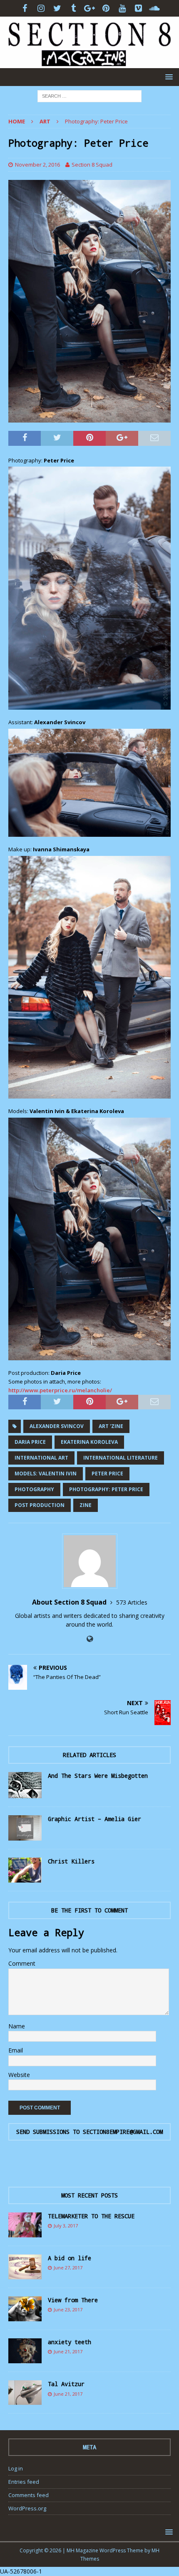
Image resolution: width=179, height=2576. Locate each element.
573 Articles (132, 1602)
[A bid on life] (25, 2267)
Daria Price (30, 1442)
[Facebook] (25, 8)
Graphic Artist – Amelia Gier (94, 1819)
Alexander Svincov (57, 1426)
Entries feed (24, 2482)
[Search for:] (89, 95)
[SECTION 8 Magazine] (89, 63)
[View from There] (25, 2309)
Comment (22, 1963)
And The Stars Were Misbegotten (98, 1776)
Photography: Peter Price (106, 1489)
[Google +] (90, 8)
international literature (121, 1458)
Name (17, 2026)
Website (19, 2075)
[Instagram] (41, 8)
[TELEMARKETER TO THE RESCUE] (25, 2225)
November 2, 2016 (37, 165)
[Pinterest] (106, 8)
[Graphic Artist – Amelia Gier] (25, 1828)
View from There (73, 2300)
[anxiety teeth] (25, 2351)
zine (86, 1505)
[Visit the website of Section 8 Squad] (90, 1639)
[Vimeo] (138, 8)
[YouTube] (122, 8)
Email (16, 2050)
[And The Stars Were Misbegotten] (25, 1785)
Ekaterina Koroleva (89, 1442)
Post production (40, 1505)
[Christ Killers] (25, 1870)
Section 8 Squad (92, 165)
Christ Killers (71, 1861)
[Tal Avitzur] (25, 2393)
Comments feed (29, 2495)
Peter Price (107, 1474)
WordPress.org (27, 2508)
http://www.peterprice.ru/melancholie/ (61, 1390)
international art (41, 1458)
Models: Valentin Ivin (46, 1474)
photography (34, 1489)
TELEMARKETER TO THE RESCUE (91, 2216)
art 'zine (111, 1426)
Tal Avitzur (66, 2384)
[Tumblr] (73, 8)
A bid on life (70, 2258)
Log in (16, 2468)
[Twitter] (57, 8)
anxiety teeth (70, 2342)
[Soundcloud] (155, 8)
